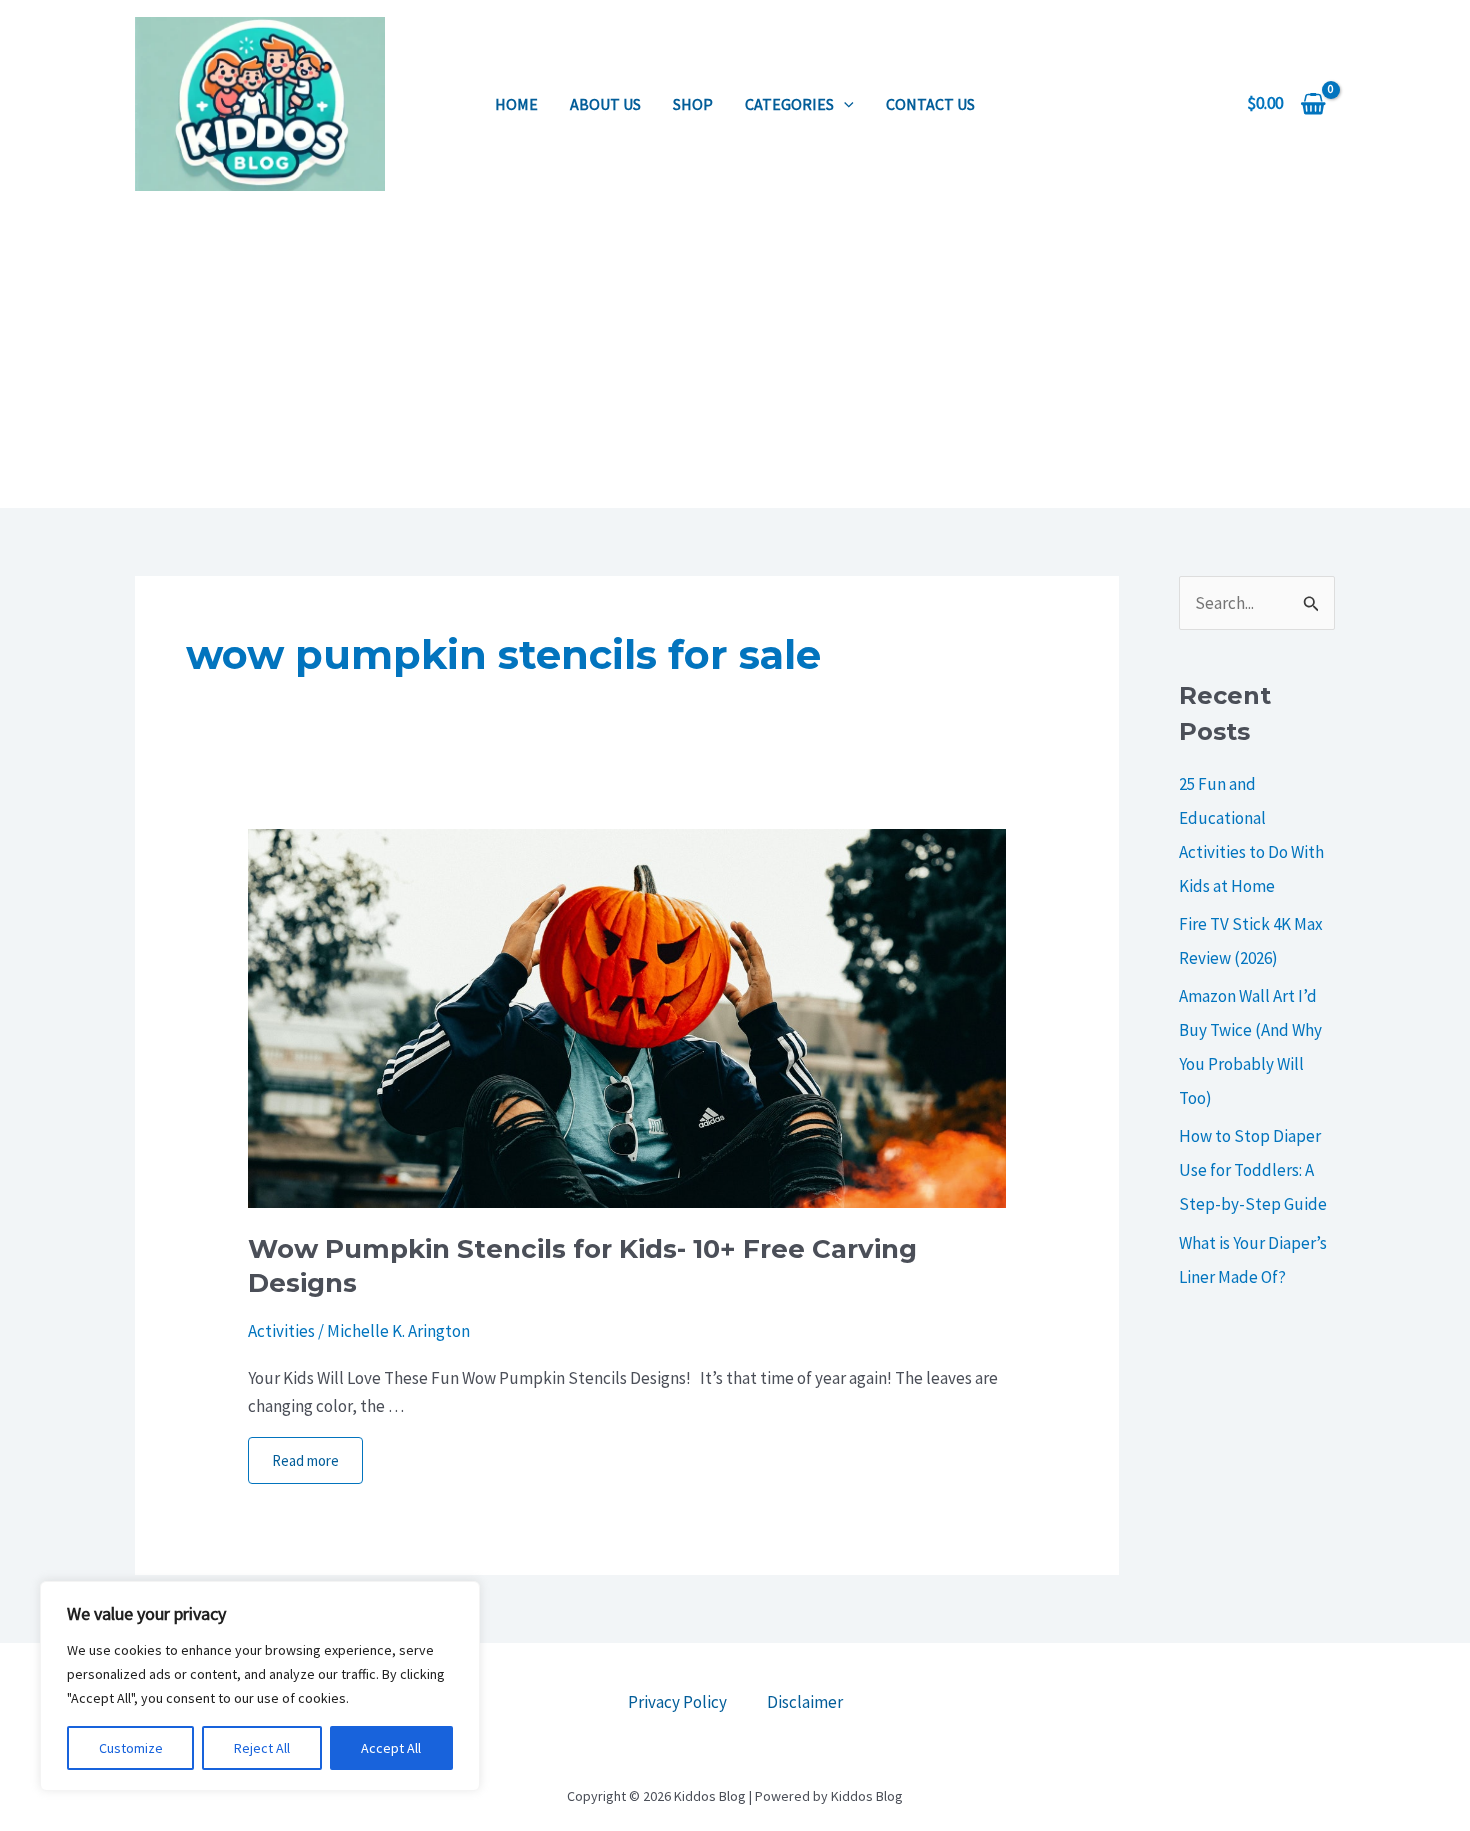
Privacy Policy (677, 1702)
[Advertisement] (735, 358)
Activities (281, 1331)
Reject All (262, 1748)
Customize (131, 1748)
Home (516, 104)
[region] (260, 1686)
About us (605, 104)
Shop (693, 104)
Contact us (930, 104)
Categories (789, 104)
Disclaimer (805, 1702)
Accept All (391, 1748)
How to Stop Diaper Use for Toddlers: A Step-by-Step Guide (1253, 1170)
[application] (844, 104)
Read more (305, 1460)
